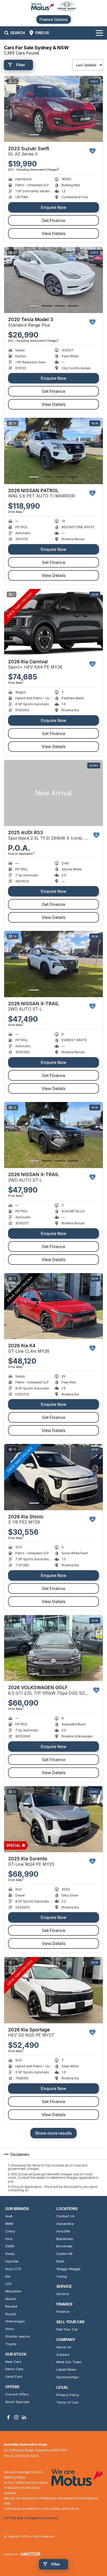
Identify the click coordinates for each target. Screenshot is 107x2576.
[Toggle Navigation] (99, 33)
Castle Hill (64, 2254)
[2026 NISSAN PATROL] (53, 451)
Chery (10, 2231)
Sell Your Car (67, 2329)
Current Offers (17, 2394)
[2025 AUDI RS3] (53, 793)
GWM (10, 2246)
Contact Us (65, 2216)
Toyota (11, 2344)
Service (63, 2294)
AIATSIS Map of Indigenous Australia (31, 2518)
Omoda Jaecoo (18, 2336)
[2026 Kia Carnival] (53, 622)
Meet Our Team (69, 2362)
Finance (63, 2312)
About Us (64, 2347)
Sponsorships (68, 2377)
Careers (63, 2355)
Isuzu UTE (13, 2269)
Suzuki (11, 2314)
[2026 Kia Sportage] (53, 1990)
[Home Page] (53, 7)
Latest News (66, 2369)
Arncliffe (63, 2231)
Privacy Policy (68, 2395)
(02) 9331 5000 (27, 2456)
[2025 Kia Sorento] (53, 1819)
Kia (8, 2276)
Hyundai (12, 2261)
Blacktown (65, 2239)
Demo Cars (14, 2369)
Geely (10, 2254)
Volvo (10, 2329)
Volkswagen (15, 2321)
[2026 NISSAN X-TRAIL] (53, 964)
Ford (9, 2239)
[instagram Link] (16, 2417)
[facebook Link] (8, 2417)
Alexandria (65, 2224)
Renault (11, 2306)
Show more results (53, 2133)
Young (62, 2276)
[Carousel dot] (34, 135)
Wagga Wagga (68, 2269)
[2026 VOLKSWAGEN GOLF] (53, 1648)
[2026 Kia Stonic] (53, 1477)
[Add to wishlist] (92, 151)
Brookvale (64, 2246)
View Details (54, 233)
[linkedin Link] (24, 2417)
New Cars (13, 2362)
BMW (9, 2224)
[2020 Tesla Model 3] (53, 280)
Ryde (60, 2261)
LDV (8, 2284)
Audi (9, 2216)
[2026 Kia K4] (53, 1306)
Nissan (11, 2299)
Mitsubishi (13, 2291)
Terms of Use (67, 2402)
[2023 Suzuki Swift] (53, 109)
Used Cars (14, 2376)
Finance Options (54, 19)
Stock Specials (17, 2402)
